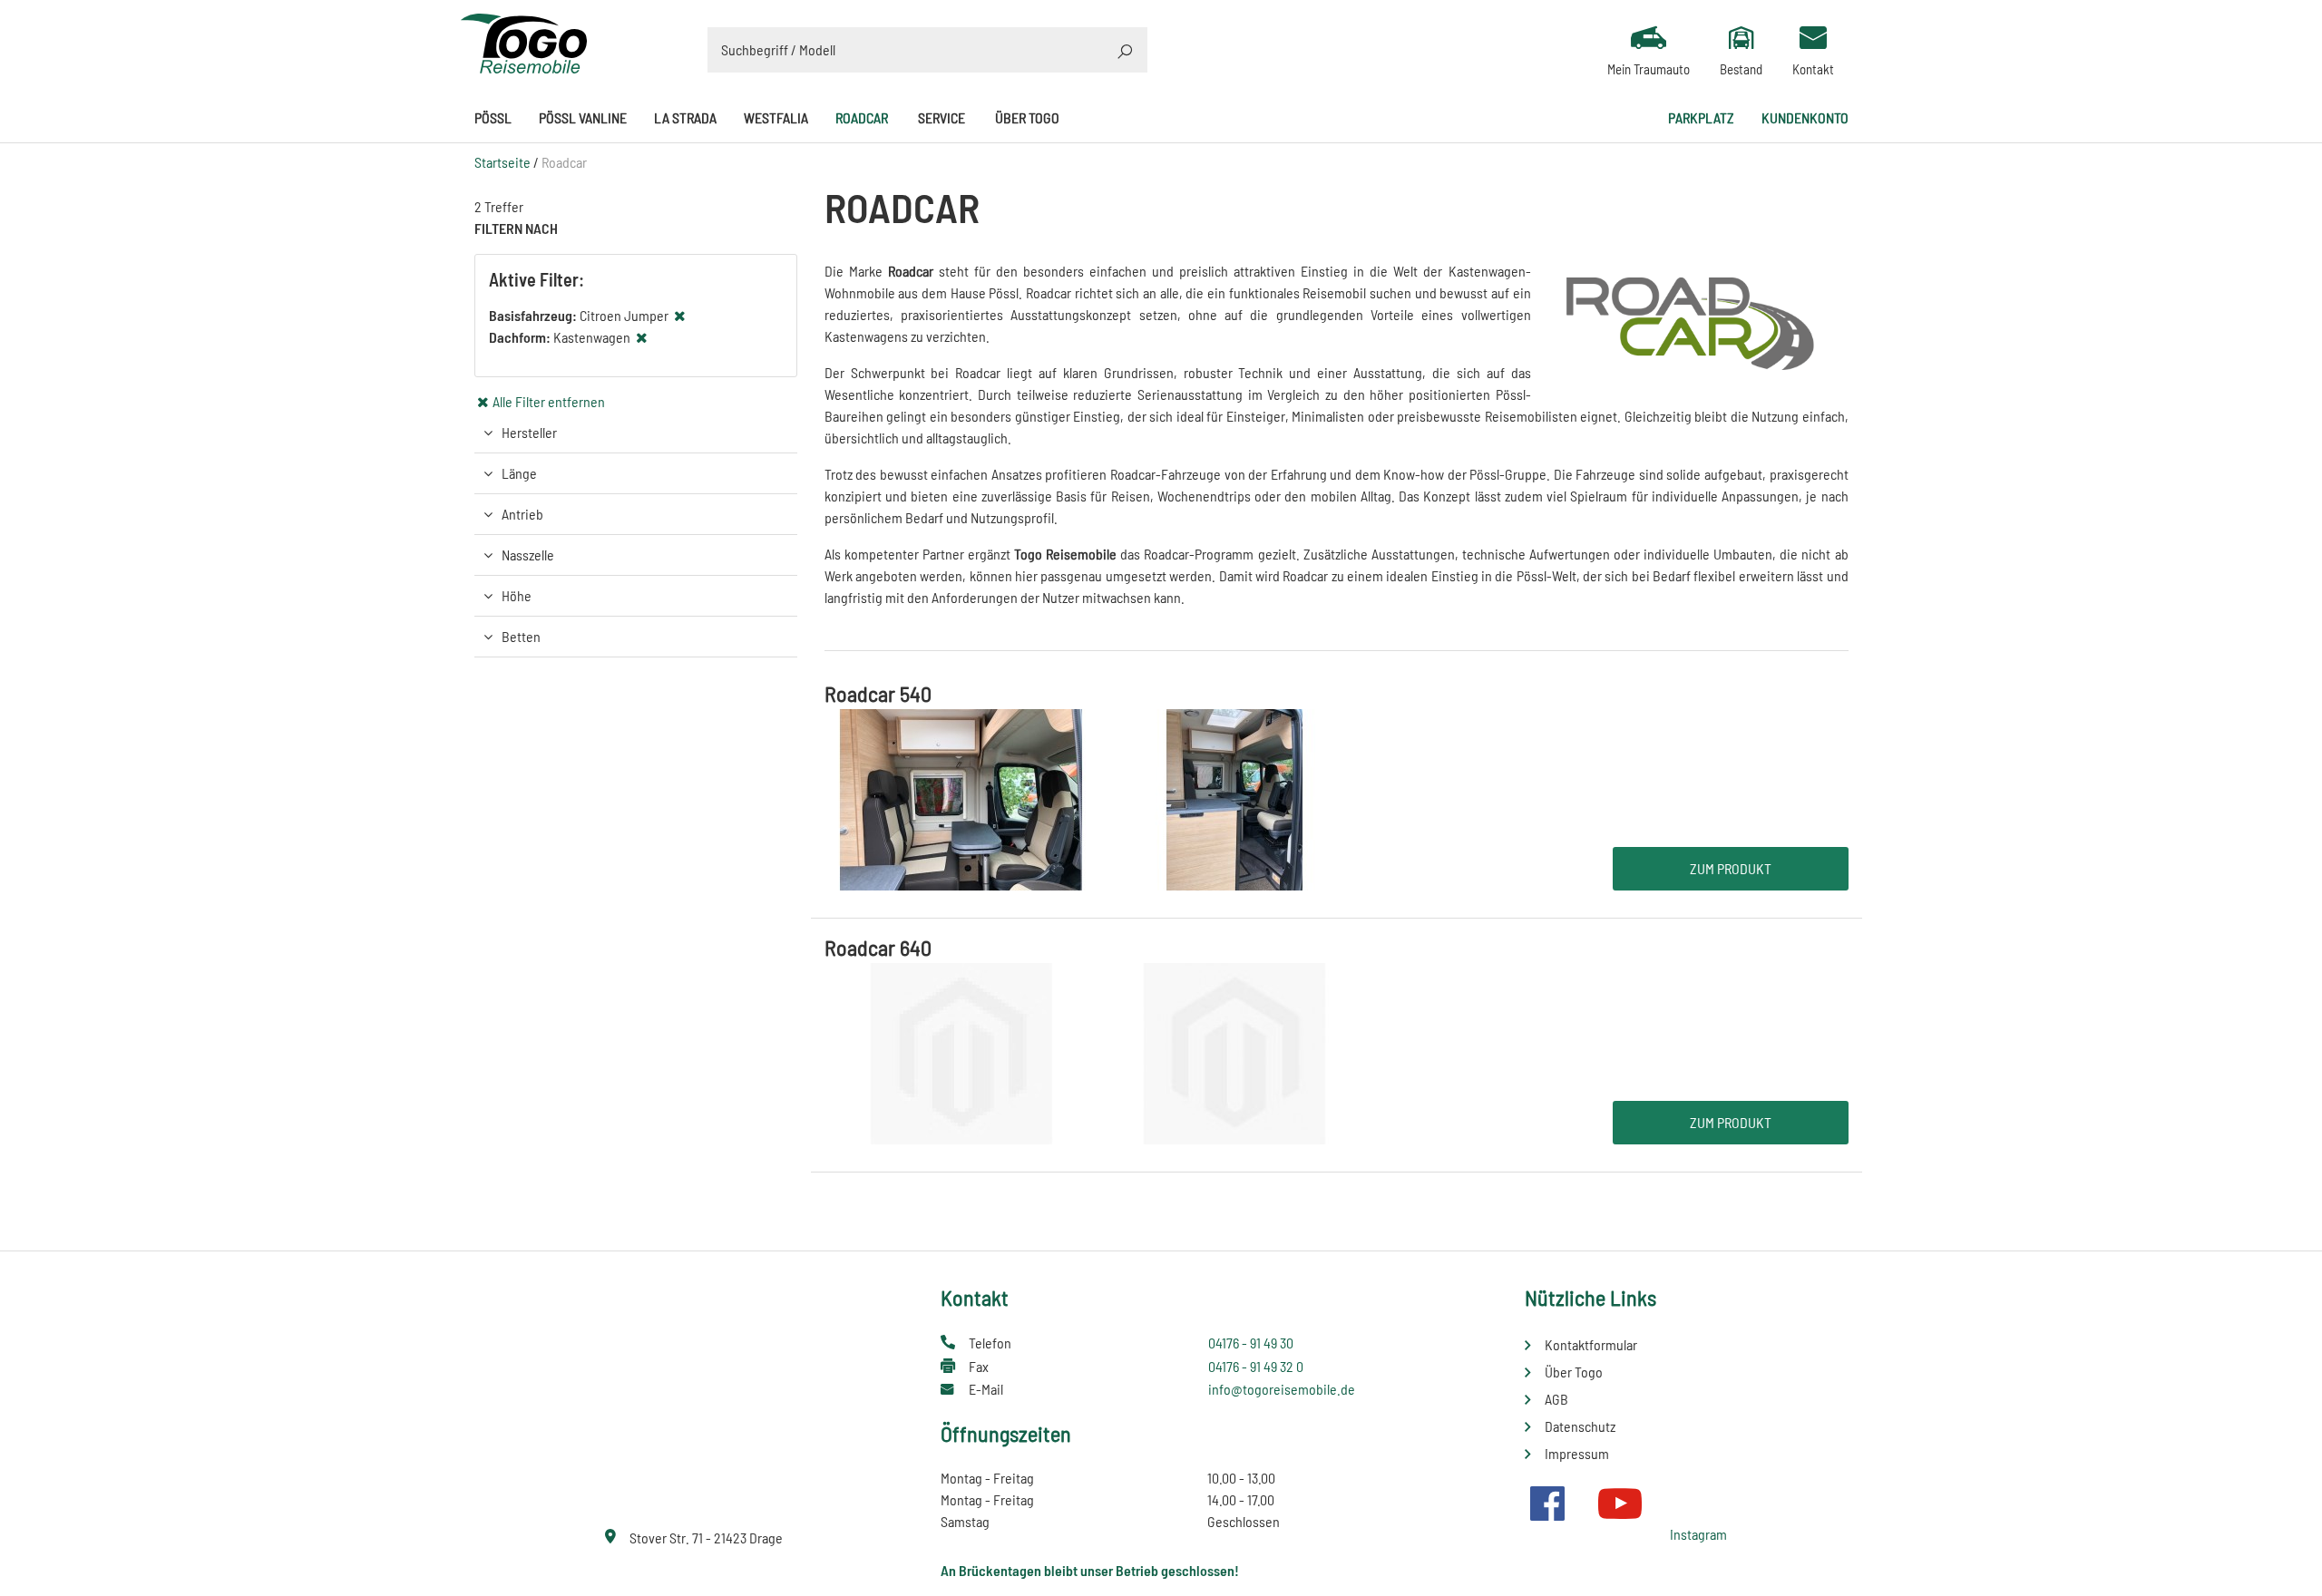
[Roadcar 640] (1098, 1051)
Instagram (1698, 1534)
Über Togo (1027, 117)
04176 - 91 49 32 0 (1256, 1366)
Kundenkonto (1805, 117)
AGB (1556, 1399)
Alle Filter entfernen (549, 401)
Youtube (1620, 1504)
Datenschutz (1580, 1426)
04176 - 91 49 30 (1251, 1343)
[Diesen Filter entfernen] (680, 315)
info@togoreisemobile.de (1282, 1389)
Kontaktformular (1591, 1344)
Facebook (1547, 1504)
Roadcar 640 (878, 947)
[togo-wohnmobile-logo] (524, 41)
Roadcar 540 (878, 693)
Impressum (1577, 1453)
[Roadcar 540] (1098, 798)
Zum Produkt (1731, 868)
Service (941, 117)
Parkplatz (1701, 117)
